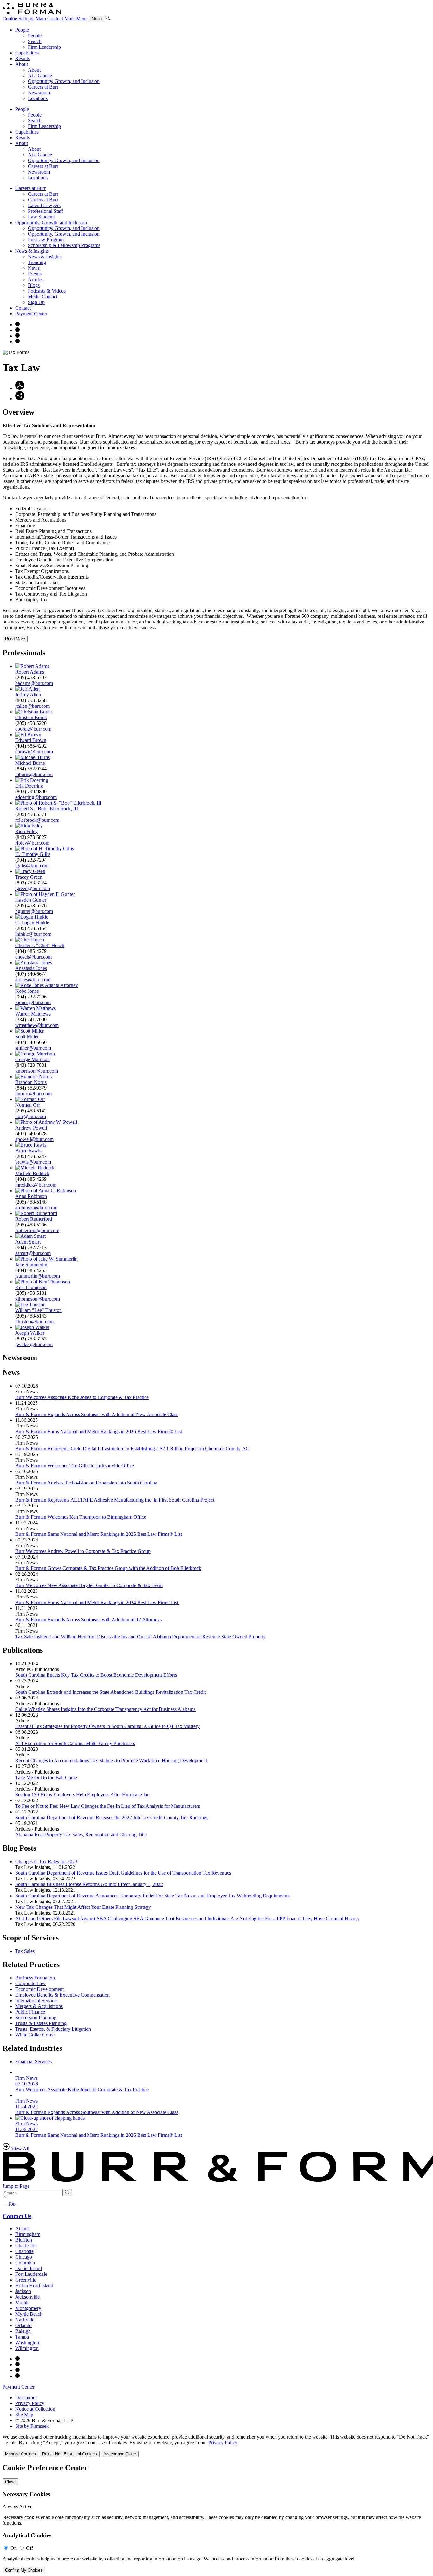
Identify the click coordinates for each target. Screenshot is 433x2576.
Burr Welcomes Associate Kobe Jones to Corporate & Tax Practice (82, 1397)
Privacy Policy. (223, 2443)
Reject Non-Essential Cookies (70, 2454)
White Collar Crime (35, 2035)
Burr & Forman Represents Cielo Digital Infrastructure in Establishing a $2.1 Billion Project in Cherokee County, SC (132, 1449)
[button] (20, 399)
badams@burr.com (34, 683)
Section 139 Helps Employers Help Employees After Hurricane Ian (82, 1795)
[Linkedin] (17, 342)
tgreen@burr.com (33, 888)
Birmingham (28, 2234)
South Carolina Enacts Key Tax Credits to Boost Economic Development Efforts (96, 1675)
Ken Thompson (31, 1287)
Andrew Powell (31, 1128)
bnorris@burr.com (33, 1094)
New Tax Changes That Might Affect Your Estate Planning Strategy (83, 1907)
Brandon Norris (31, 1082)
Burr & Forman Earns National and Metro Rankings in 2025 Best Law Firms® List (99, 1534)
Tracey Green (29, 877)
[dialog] (217, 2446)
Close (10, 2482)
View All (19, 2149)
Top (11, 2204)
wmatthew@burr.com (37, 1025)
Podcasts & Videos (47, 291)
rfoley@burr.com (32, 843)
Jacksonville (27, 2297)
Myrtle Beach (29, 2314)
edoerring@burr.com (36, 797)
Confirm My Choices (24, 2570)
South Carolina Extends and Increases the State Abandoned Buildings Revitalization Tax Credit (110, 1692)
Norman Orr (28, 1105)
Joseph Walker (30, 1333)
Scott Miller (27, 1037)
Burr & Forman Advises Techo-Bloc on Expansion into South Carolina (86, 1483)
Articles (36, 279)
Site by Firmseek (32, 2426)
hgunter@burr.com (34, 911)
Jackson (23, 2291)
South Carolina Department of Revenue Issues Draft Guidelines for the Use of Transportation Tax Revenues (123, 1873)
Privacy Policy (30, 2403)
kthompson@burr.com (38, 1299)
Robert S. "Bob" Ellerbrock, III (47, 809)
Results (23, 58)
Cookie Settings (18, 19)
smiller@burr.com (33, 1048)
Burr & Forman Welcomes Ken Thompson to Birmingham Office (81, 1517)
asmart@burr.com (33, 1253)
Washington (27, 2342)
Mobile (22, 2303)
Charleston (26, 2246)
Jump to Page (16, 2186)
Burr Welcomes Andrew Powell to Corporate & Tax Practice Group (83, 1551)
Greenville (26, 2280)
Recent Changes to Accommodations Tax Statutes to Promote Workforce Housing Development (111, 1760)
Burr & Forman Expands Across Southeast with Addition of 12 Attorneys (88, 1620)
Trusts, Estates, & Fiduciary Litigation (53, 2029)
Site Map (24, 2415)
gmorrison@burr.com (37, 1071)
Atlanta (23, 2228)
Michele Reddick (32, 1173)
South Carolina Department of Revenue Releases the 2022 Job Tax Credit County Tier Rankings (112, 1817)
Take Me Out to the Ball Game (46, 1778)
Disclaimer (26, 2398)
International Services (37, 2000)
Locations (38, 98)
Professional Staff (45, 211)
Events (35, 274)
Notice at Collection (35, 2409)
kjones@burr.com (33, 1002)
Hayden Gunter (31, 900)
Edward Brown (31, 740)
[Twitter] (17, 336)
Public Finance (30, 2012)
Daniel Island (29, 2268)
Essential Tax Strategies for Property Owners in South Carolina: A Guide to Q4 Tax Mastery (107, 1726)
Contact (23, 308)
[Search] (108, 19)
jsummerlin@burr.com (38, 1276)
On (14, 2548)
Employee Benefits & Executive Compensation (62, 1995)
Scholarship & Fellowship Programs (64, 245)
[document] (217, 2519)
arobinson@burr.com (36, 1208)
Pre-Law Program (46, 240)
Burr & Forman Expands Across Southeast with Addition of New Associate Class (97, 1414)
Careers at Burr (43, 87)
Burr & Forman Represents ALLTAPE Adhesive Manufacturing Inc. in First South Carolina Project (115, 1500)
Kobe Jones (27, 991)
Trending (37, 262)
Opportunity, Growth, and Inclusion (64, 81)
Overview (18, 412)
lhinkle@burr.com (33, 934)
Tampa (22, 2337)
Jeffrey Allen (28, 695)
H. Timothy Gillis (33, 854)
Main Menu (76, 19)
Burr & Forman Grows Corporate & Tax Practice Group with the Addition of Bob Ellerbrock (108, 1568)
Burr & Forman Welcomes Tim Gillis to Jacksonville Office (75, 1466)
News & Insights (32, 251)
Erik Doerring (29, 786)
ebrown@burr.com (34, 752)
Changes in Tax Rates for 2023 (46, 1861)
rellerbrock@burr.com (37, 820)
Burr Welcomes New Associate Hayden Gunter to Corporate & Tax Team (89, 1585)
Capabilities (27, 53)
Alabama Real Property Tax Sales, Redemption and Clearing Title (81, 1835)
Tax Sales (25, 1951)
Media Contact (43, 297)
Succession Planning (36, 2018)
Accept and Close (120, 2454)
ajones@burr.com (33, 980)
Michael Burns (30, 763)
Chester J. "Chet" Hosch (40, 945)
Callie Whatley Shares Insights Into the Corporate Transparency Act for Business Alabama (105, 1709)
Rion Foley (26, 831)
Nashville (25, 2320)
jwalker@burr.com (34, 1344)
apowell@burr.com (34, 1139)
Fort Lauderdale (31, 2274)
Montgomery (28, 2308)
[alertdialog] (217, 2519)
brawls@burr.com (33, 1162)
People (22, 30)
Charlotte (24, 2251)
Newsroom (39, 93)
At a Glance (40, 76)
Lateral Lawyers (44, 205)
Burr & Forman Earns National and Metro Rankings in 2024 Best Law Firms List (97, 1602)
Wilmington (27, 2348)
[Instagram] (17, 324)
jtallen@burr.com (32, 706)
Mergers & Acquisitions (39, 2006)
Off (29, 2548)
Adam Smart (28, 1242)
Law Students (42, 217)
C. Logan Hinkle (32, 923)
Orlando (23, 2325)
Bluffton (24, 2240)
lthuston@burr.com (34, 1322)
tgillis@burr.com (32, 866)
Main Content (49, 19)
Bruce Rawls (28, 1151)
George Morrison (32, 1059)
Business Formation (35, 1978)
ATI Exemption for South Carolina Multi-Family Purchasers (75, 1743)
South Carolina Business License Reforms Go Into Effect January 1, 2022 (89, 1884)
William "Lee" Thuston (39, 1310)
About (22, 64)
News (34, 268)
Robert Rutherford (34, 1219)
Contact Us (17, 2216)
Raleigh (23, 2331)
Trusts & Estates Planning (41, 2023)
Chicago (24, 2257)
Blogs (34, 285)
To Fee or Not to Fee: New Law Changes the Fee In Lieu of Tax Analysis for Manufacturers (108, 1806)
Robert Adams (30, 672)
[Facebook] (17, 330)
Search (35, 41)
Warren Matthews (33, 1014)
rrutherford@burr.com (37, 1230)
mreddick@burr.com (36, 1185)
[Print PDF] (20, 388)
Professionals (24, 653)
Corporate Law (30, 1983)
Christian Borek (31, 717)
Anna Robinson (31, 1196)
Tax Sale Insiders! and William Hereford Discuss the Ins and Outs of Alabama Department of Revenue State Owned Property (140, 1637)
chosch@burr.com (33, 957)
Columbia (25, 2263)
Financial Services (33, 2062)
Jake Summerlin (31, 1265)
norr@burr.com (31, 1116)
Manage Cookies (20, 2454)
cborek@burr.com (33, 729)
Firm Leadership (44, 47)
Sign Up (36, 302)
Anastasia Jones (31, 968)
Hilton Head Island (34, 2285)
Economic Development (39, 1989)
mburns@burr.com (34, 774)
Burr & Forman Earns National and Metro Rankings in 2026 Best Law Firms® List (99, 1431)
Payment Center (31, 314)
